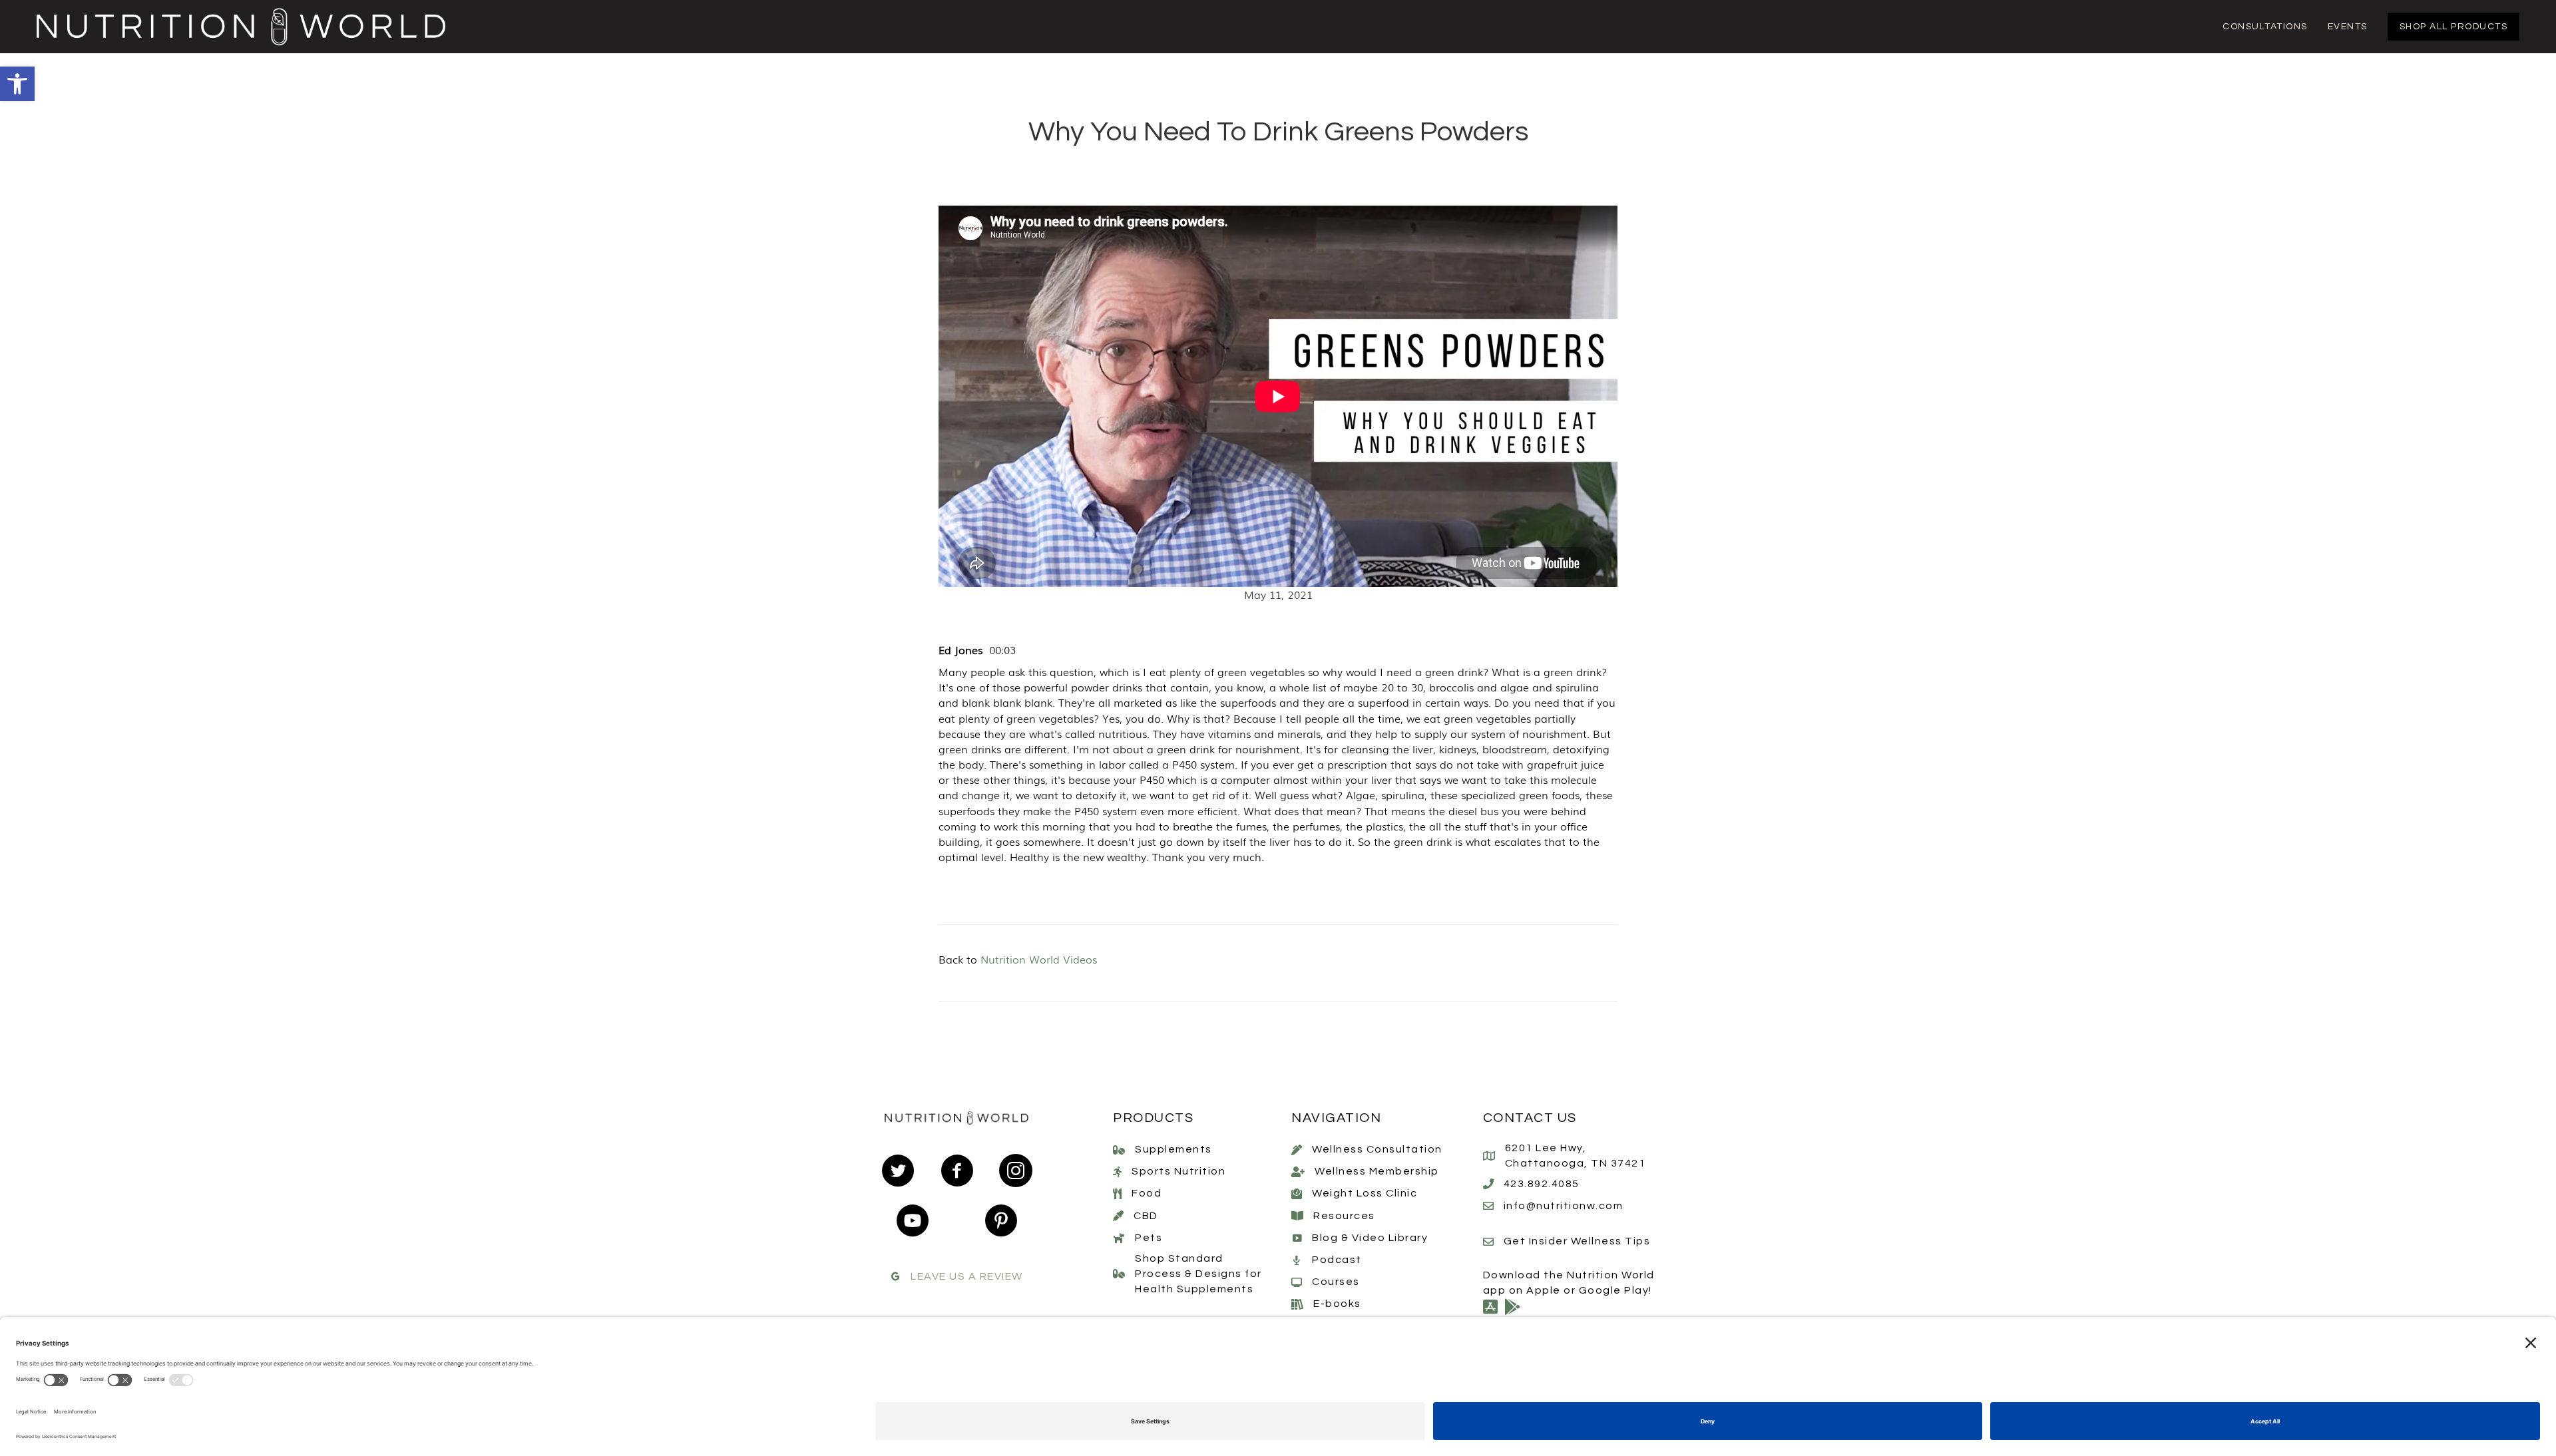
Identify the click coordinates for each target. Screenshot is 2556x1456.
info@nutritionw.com (1564, 1206)
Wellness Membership (1377, 1171)
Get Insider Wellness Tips (1577, 1241)
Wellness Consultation (1377, 1149)
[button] (17, 84)
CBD (1146, 1216)
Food (1147, 1193)
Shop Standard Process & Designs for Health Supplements (1198, 1274)
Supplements (1173, 1149)
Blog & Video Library (1370, 1238)
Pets (1149, 1238)
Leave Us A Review (967, 1276)
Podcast (1337, 1260)
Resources (1344, 1216)
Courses (1336, 1282)
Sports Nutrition (1178, 1171)
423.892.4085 (1542, 1184)
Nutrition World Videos (1039, 959)
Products (1153, 1118)
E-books (1337, 1304)
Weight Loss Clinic (1365, 1193)
